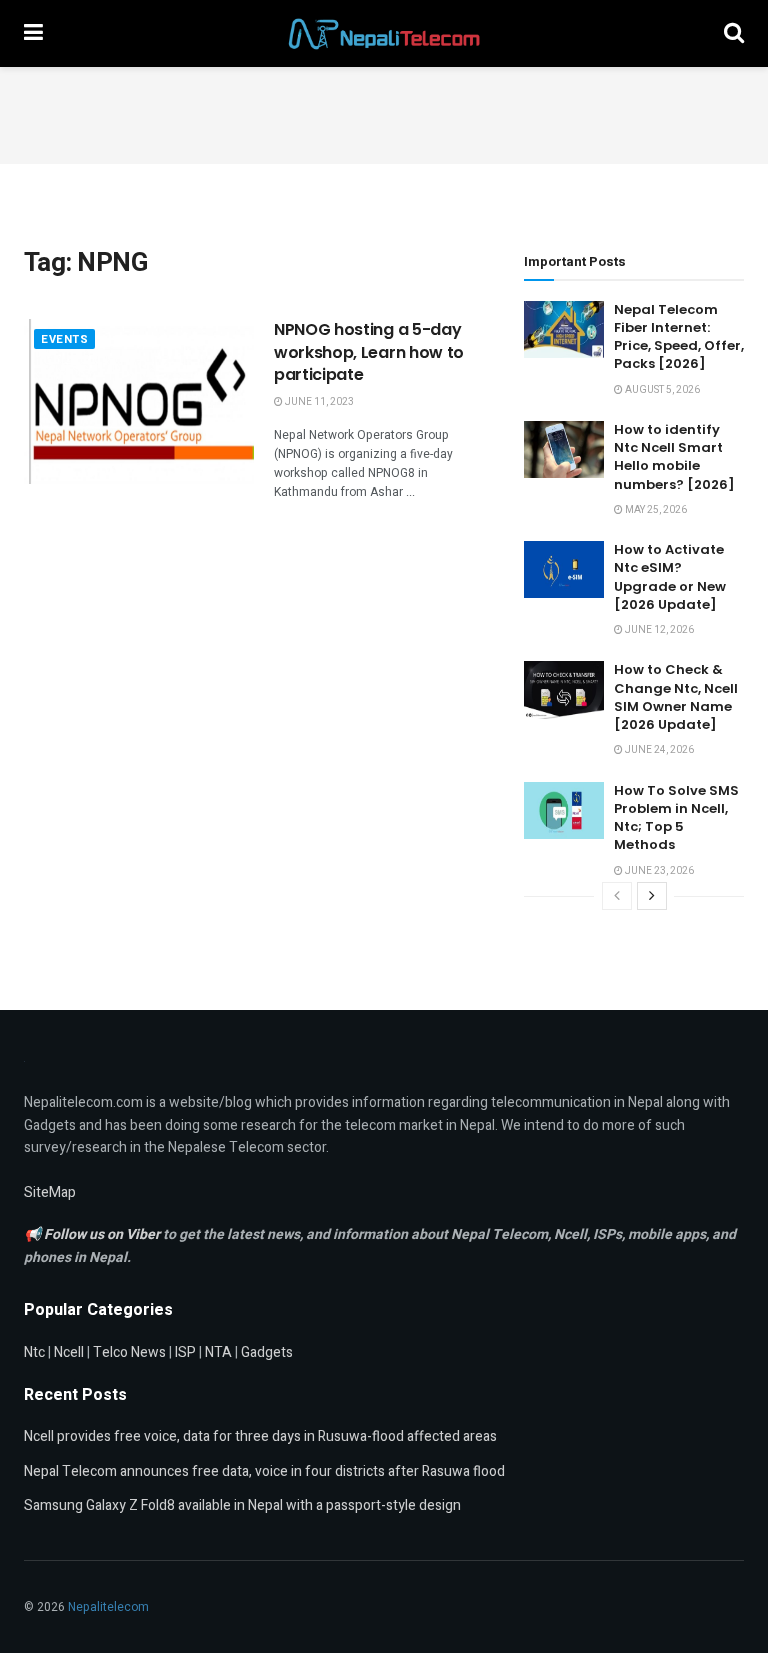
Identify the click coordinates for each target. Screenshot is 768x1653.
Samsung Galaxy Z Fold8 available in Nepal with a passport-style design (242, 1505)
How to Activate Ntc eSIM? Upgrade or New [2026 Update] (670, 577)
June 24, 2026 (658, 750)
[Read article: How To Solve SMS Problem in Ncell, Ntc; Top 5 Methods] (564, 810)
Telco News (129, 1352)
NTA (218, 1352)
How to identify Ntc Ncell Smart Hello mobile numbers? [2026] (674, 457)
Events (64, 339)
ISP (185, 1352)
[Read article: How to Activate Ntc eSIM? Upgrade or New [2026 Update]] (564, 569)
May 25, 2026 (655, 510)
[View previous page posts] (617, 896)
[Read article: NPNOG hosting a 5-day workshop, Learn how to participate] (139, 401)
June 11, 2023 (318, 402)
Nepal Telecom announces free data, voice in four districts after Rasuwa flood (264, 1471)
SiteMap (50, 1192)
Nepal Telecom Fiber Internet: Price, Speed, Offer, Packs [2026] (679, 337)
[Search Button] (734, 33)
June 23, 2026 (658, 871)
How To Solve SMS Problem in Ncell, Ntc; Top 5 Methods (676, 818)
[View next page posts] (652, 896)
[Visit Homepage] (384, 34)
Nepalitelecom (108, 1607)
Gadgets (267, 1352)
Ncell (69, 1352)
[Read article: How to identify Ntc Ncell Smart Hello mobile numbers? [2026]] (564, 449)
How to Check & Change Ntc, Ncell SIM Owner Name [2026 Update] (676, 697)
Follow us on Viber (103, 1234)
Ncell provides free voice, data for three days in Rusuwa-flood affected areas (260, 1436)
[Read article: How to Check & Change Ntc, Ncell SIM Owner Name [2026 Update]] (564, 689)
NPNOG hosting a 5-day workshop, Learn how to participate (369, 352)
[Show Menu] (33, 33)
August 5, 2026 (661, 390)
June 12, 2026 (658, 630)
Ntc (34, 1352)
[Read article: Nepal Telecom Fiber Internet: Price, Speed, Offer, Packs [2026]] (564, 329)
